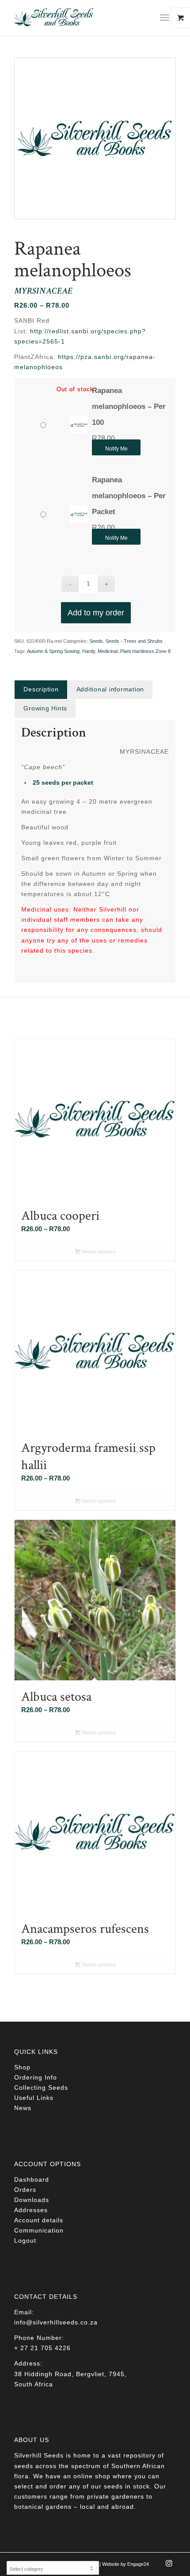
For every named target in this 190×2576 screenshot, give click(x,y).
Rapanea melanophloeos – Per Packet (129, 496)
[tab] (41, 689)
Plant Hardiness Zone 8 (145, 651)
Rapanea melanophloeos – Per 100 (129, 406)
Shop (22, 2067)
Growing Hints (45, 708)
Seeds (96, 641)
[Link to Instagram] (169, 2566)
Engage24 (138, 2564)
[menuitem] (168, 18)
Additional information (110, 689)
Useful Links (34, 2098)
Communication (39, 2230)
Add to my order (96, 613)
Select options (98, 1252)
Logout (25, 2240)
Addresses (31, 2210)
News (23, 2108)
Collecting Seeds (41, 2088)
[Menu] (165, 18)
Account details (39, 2220)
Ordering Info (36, 2077)
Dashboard (32, 2179)
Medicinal (108, 651)
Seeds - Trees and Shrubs (134, 641)
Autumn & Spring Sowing (53, 651)
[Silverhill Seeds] (79, 18)
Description (41, 689)
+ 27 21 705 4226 (42, 2348)
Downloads (32, 2200)
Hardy (89, 651)
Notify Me (116, 449)
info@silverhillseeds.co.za (56, 2322)
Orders (25, 2190)
